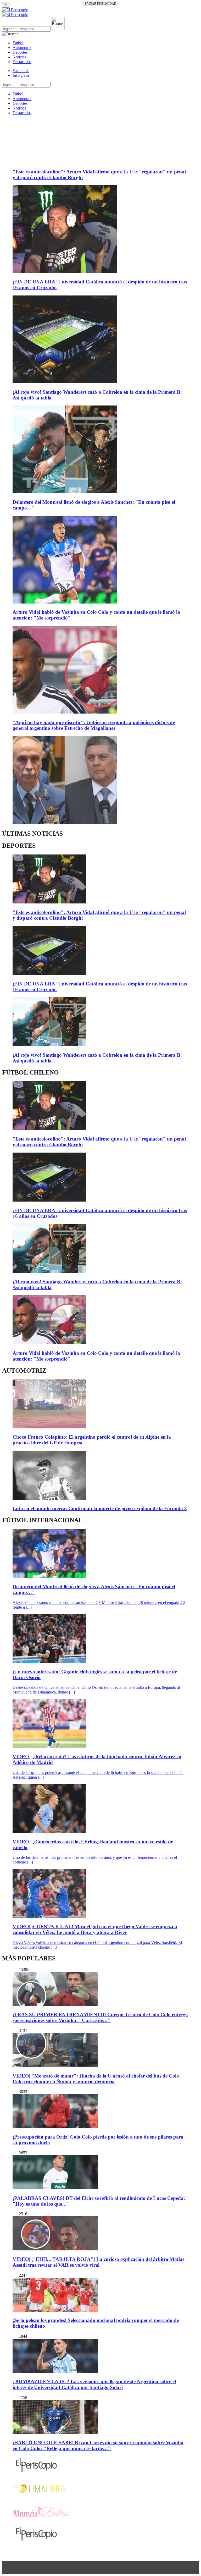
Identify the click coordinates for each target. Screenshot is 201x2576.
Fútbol (18, 43)
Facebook (21, 71)
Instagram (21, 75)
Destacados (22, 62)
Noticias (19, 57)
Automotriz (22, 48)
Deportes (20, 52)
